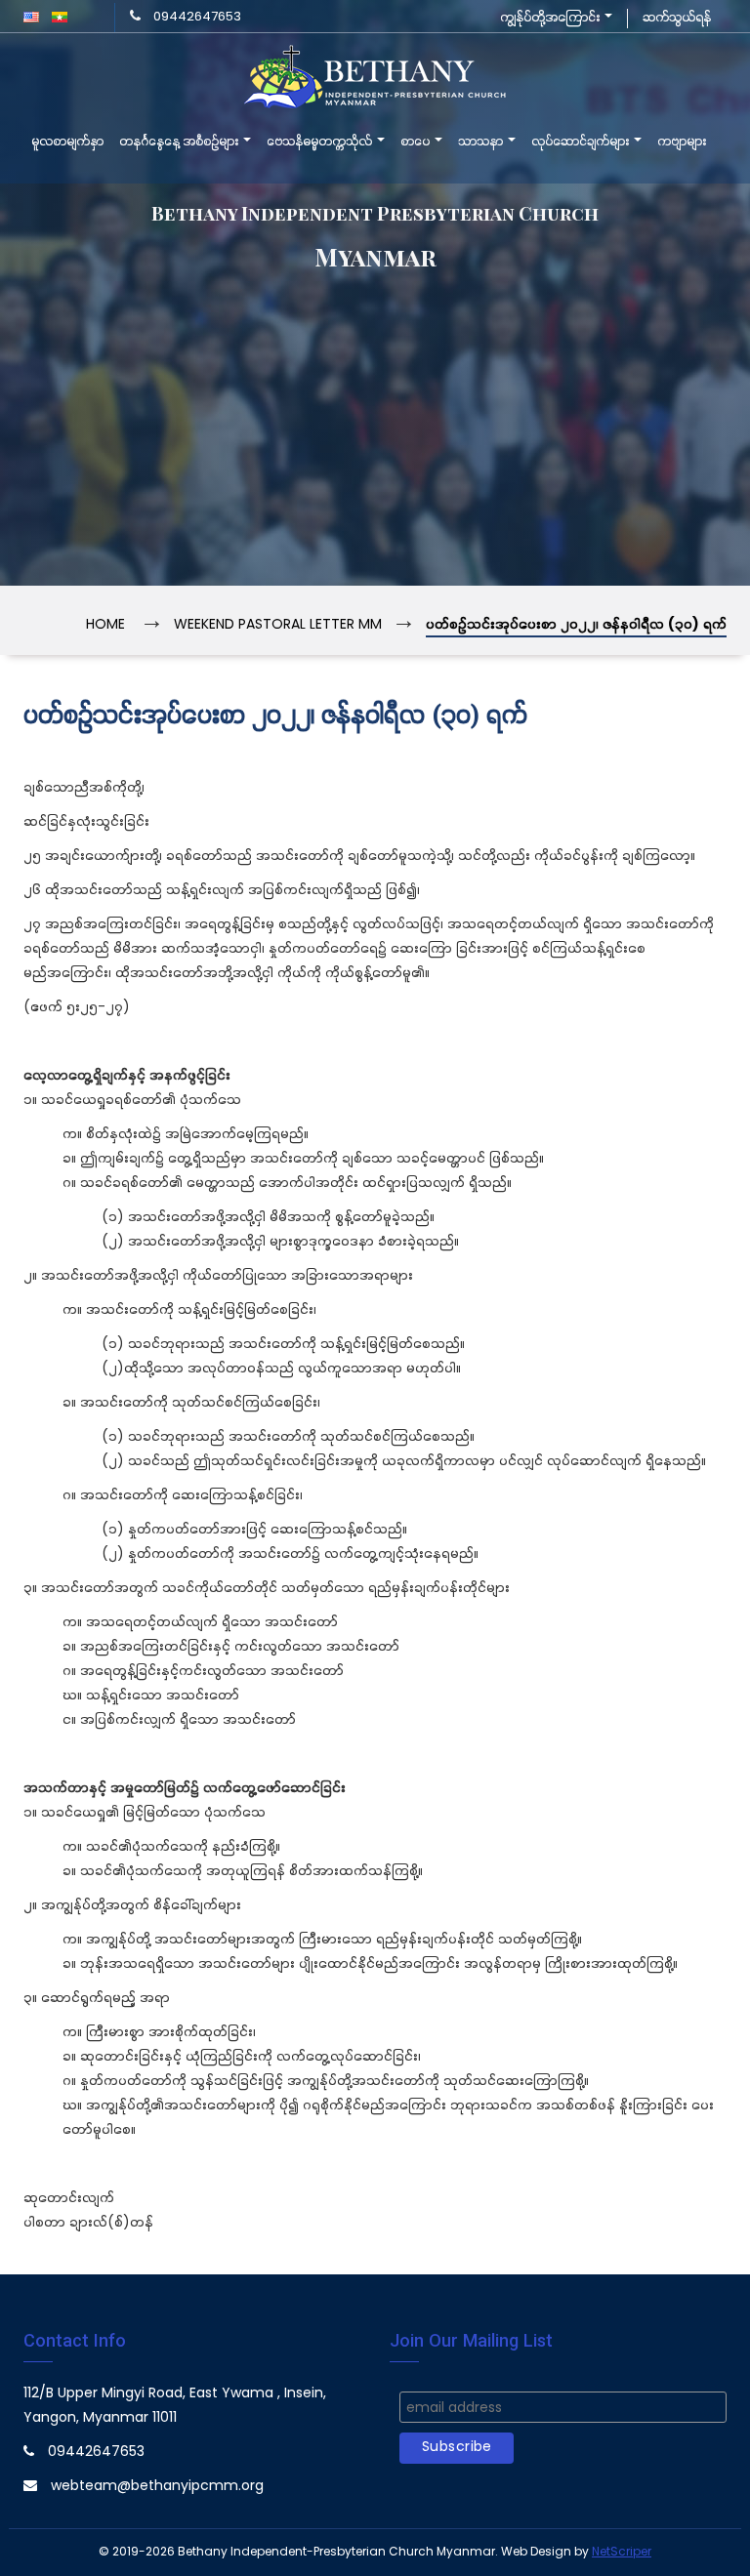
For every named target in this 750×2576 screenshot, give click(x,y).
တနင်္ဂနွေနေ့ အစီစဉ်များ (180, 143)
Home (105, 625)
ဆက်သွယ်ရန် (677, 18)
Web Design (536, 2552)
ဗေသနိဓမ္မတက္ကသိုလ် (321, 143)
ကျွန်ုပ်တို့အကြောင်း (551, 18)
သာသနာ (482, 143)
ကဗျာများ (682, 143)
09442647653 (197, 17)
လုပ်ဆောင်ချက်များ (582, 143)
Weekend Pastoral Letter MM (278, 625)
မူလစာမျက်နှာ (67, 143)
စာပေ (417, 143)
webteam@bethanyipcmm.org (157, 2487)
